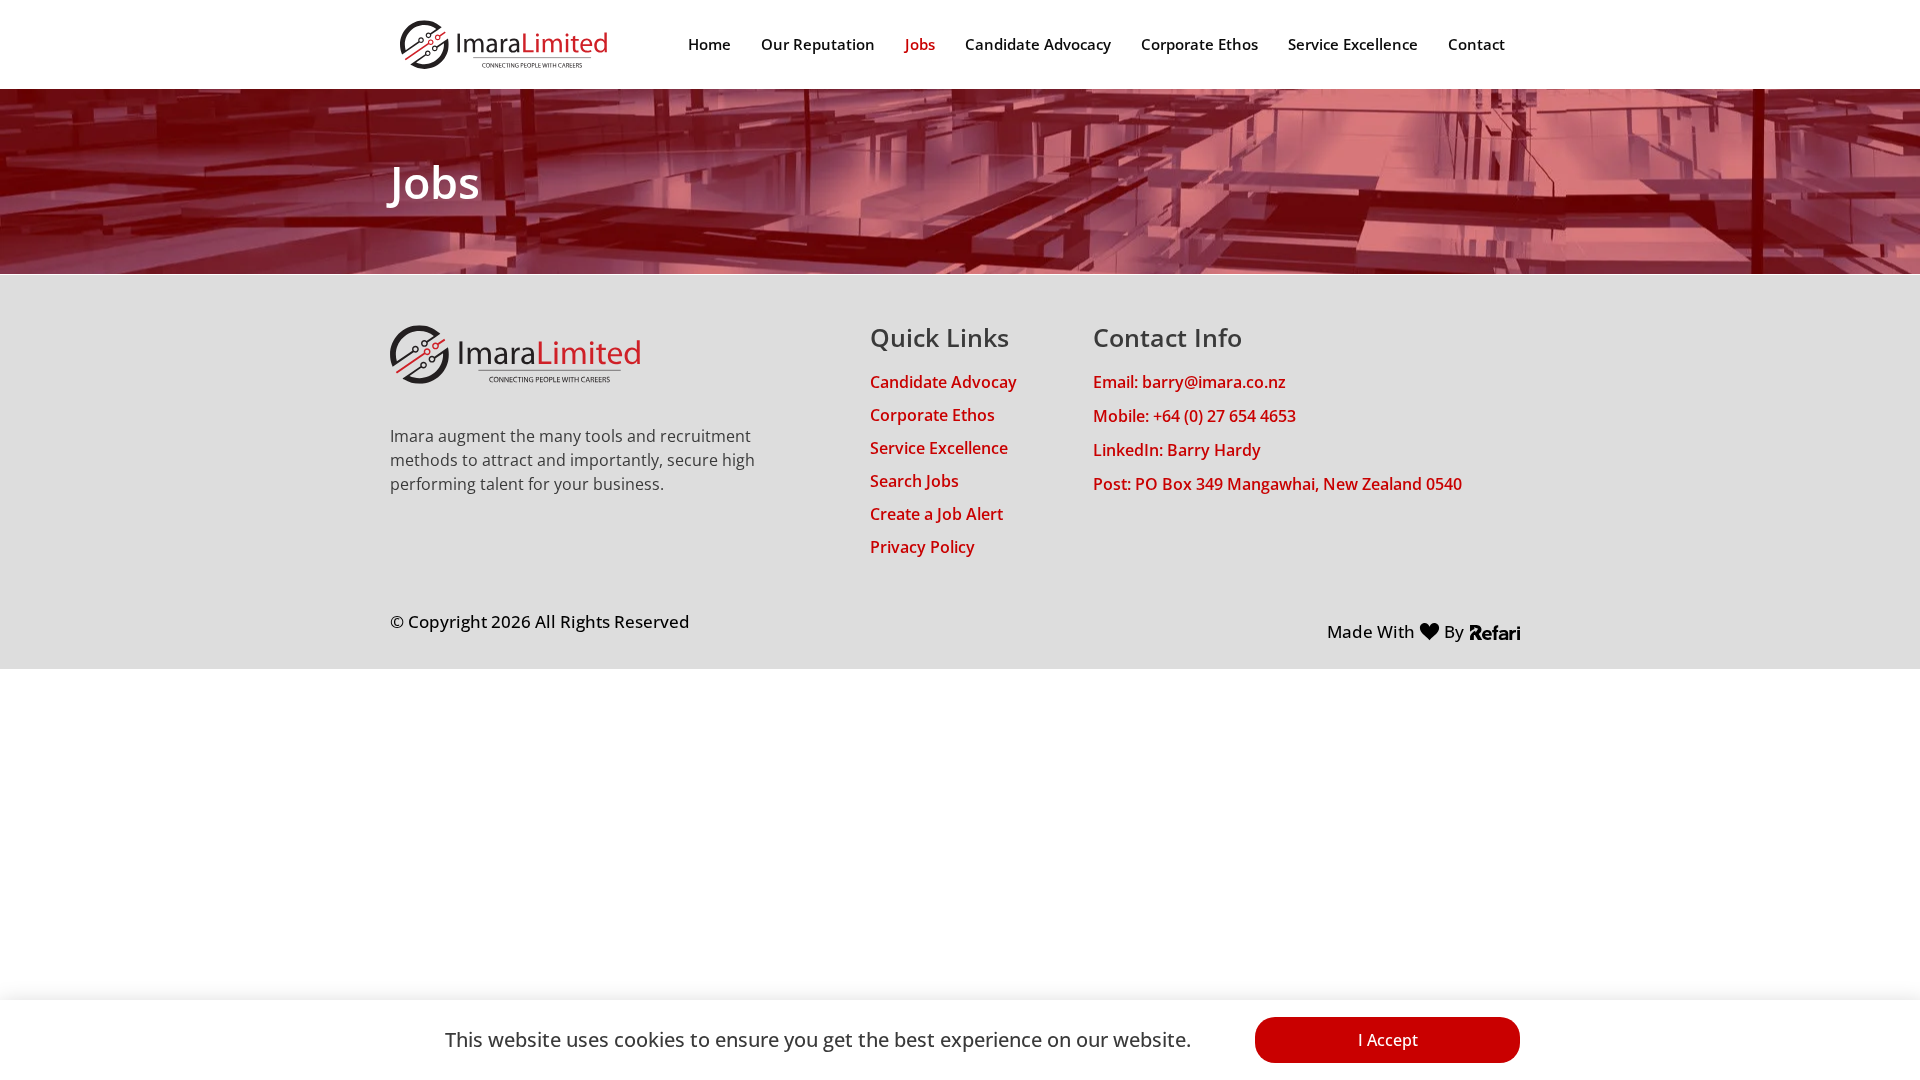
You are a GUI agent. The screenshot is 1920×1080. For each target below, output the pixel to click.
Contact (1476, 44)
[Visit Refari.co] (1495, 631)
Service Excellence (1353, 44)
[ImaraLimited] (503, 44)
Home (709, 44)
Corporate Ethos (1199, 44)
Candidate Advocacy (1038, 44)
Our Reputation (818, 44)
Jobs (920, 44)
